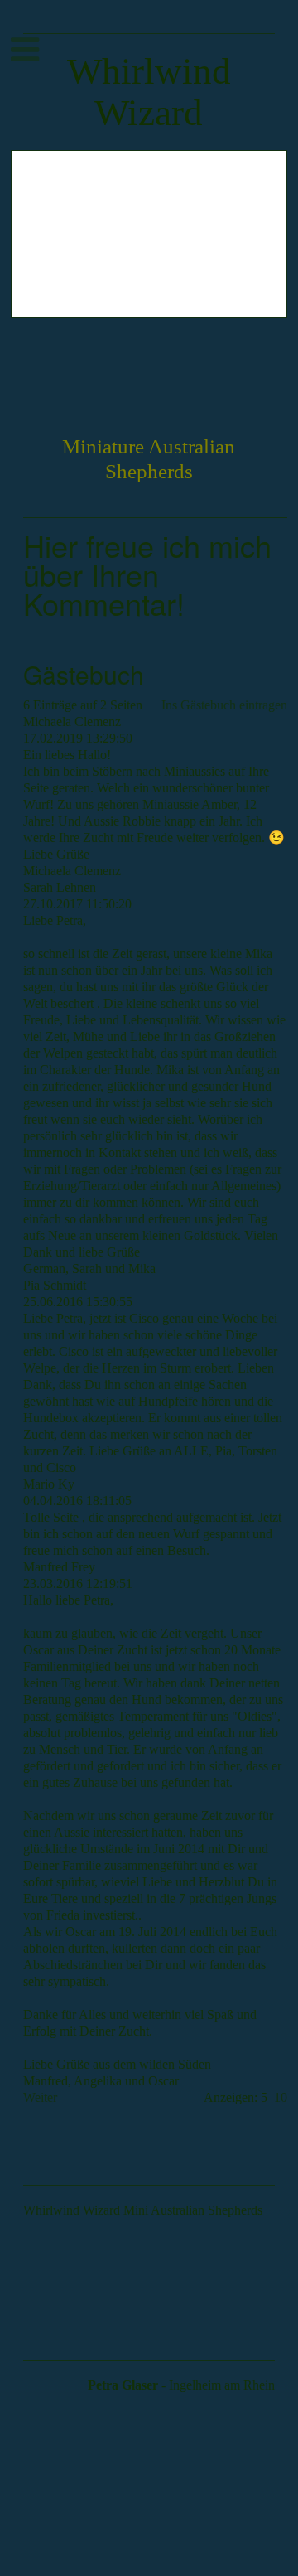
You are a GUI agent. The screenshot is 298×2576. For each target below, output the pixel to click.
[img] (149, 234)
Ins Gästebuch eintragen (224, 705)
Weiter (40, 2097)
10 (281, 2097)
